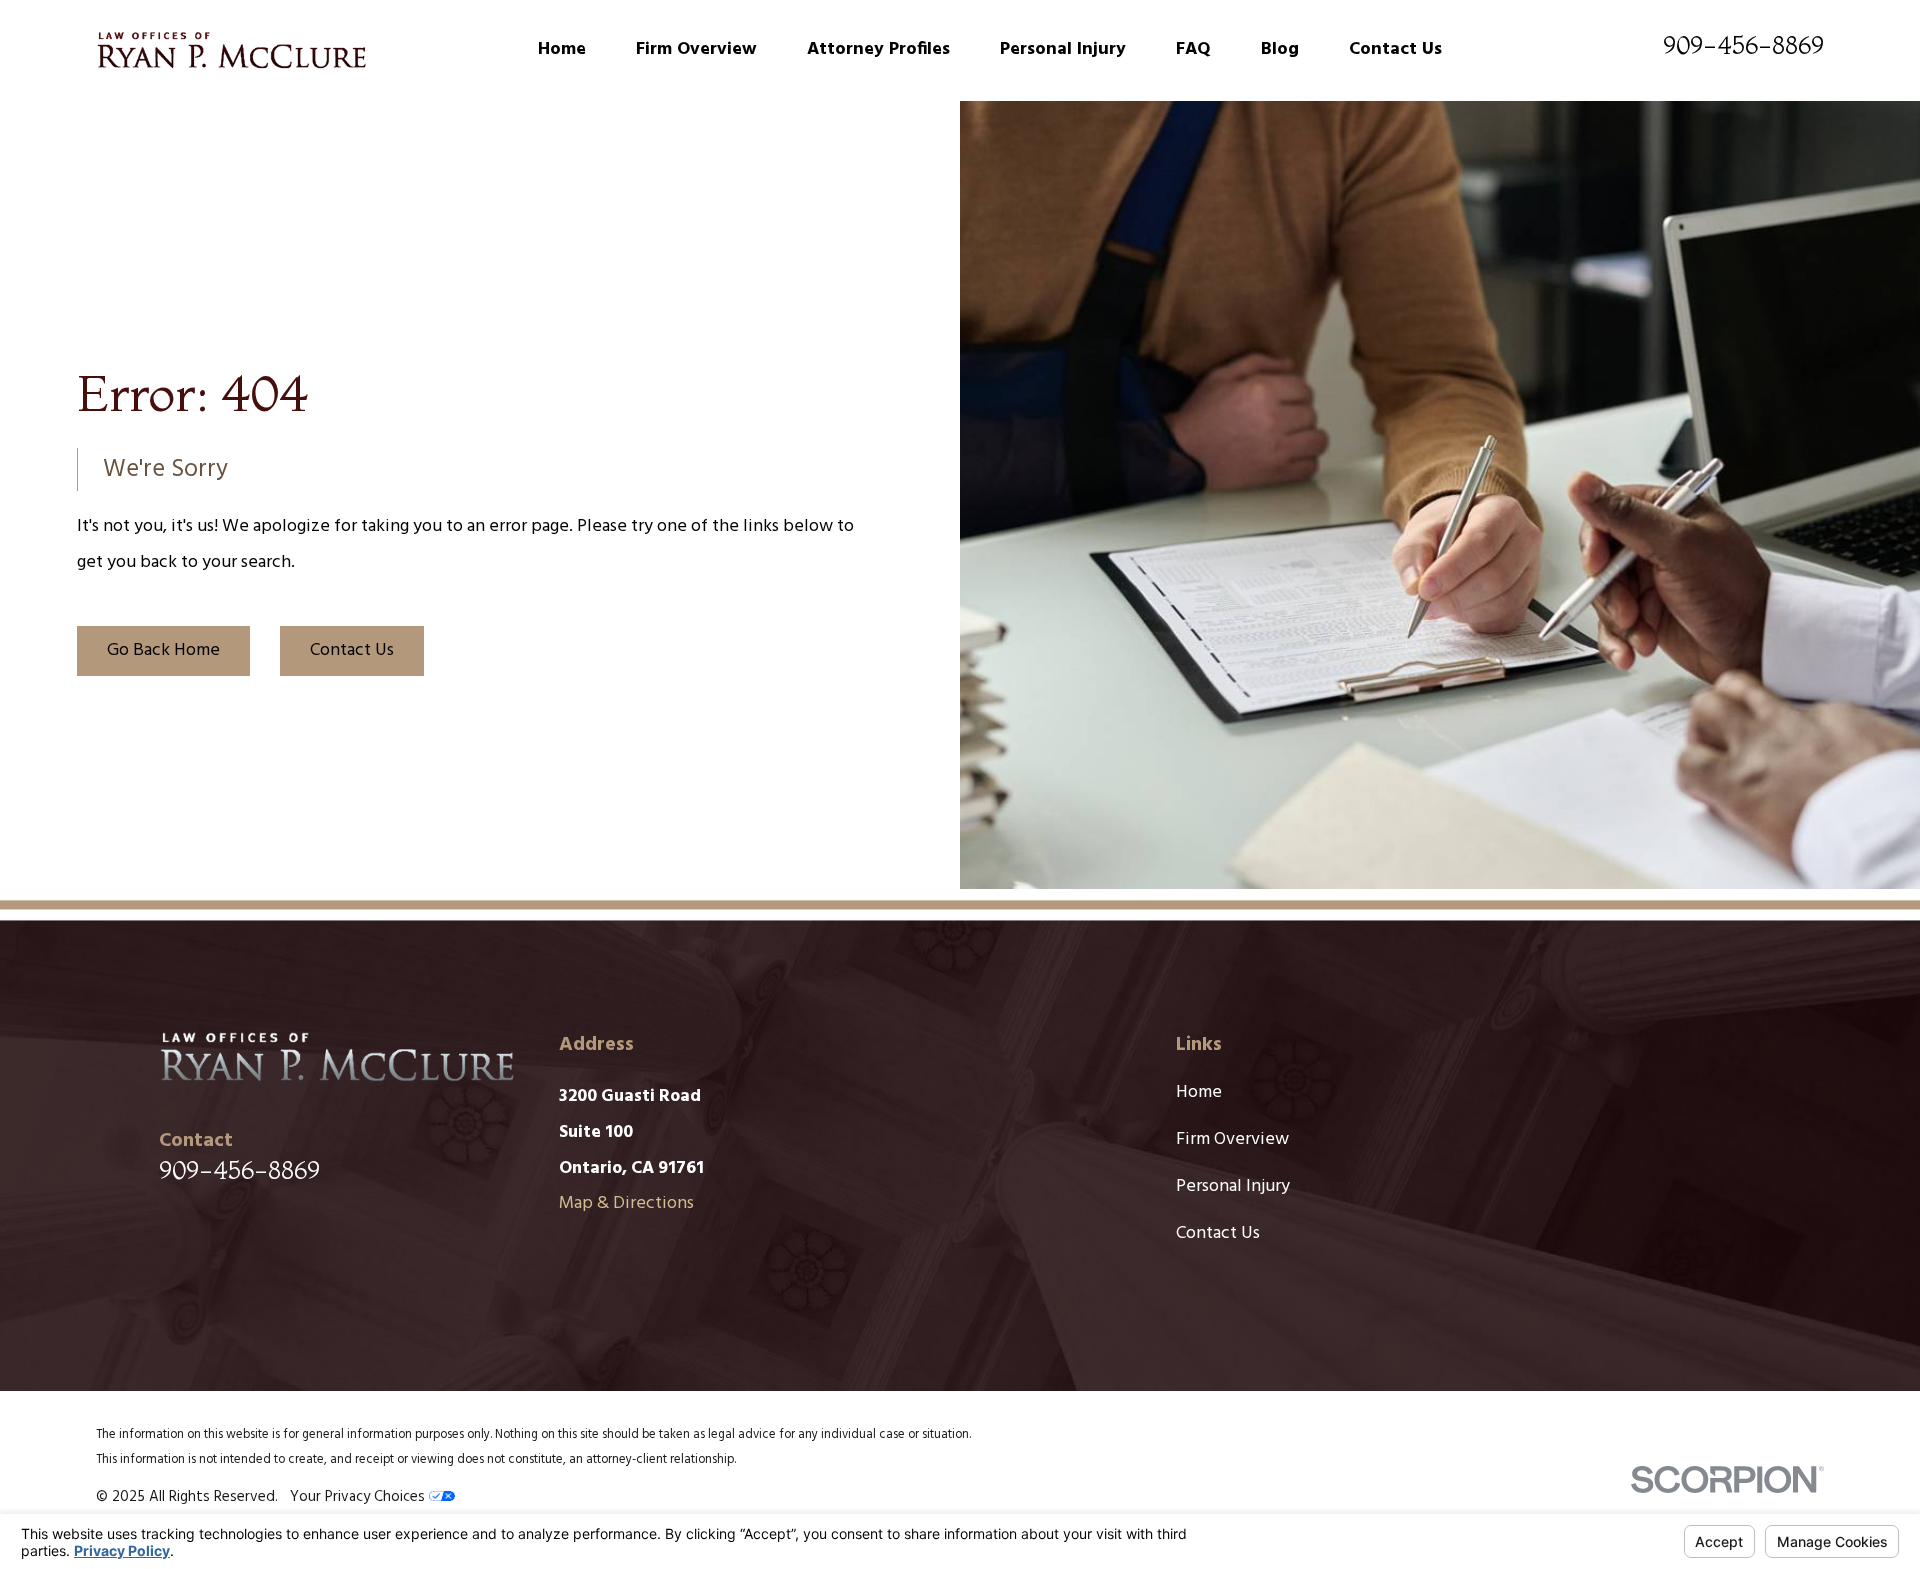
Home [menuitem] (562, 49)
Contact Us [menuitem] (1395, 49)
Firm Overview (1232, 1139)
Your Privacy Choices (359, 1497)
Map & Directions (626, 1203)
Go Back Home (163, 650)
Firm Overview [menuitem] (696, 49)
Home (1199, 1092)
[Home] (231, 50)
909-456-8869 (1743, 45)
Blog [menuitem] (1280, 49)
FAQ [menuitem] (1193, 49)
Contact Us (352, 650)
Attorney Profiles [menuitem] (878, 49)
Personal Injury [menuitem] (1063, 49)
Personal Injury (1233, 1186)
